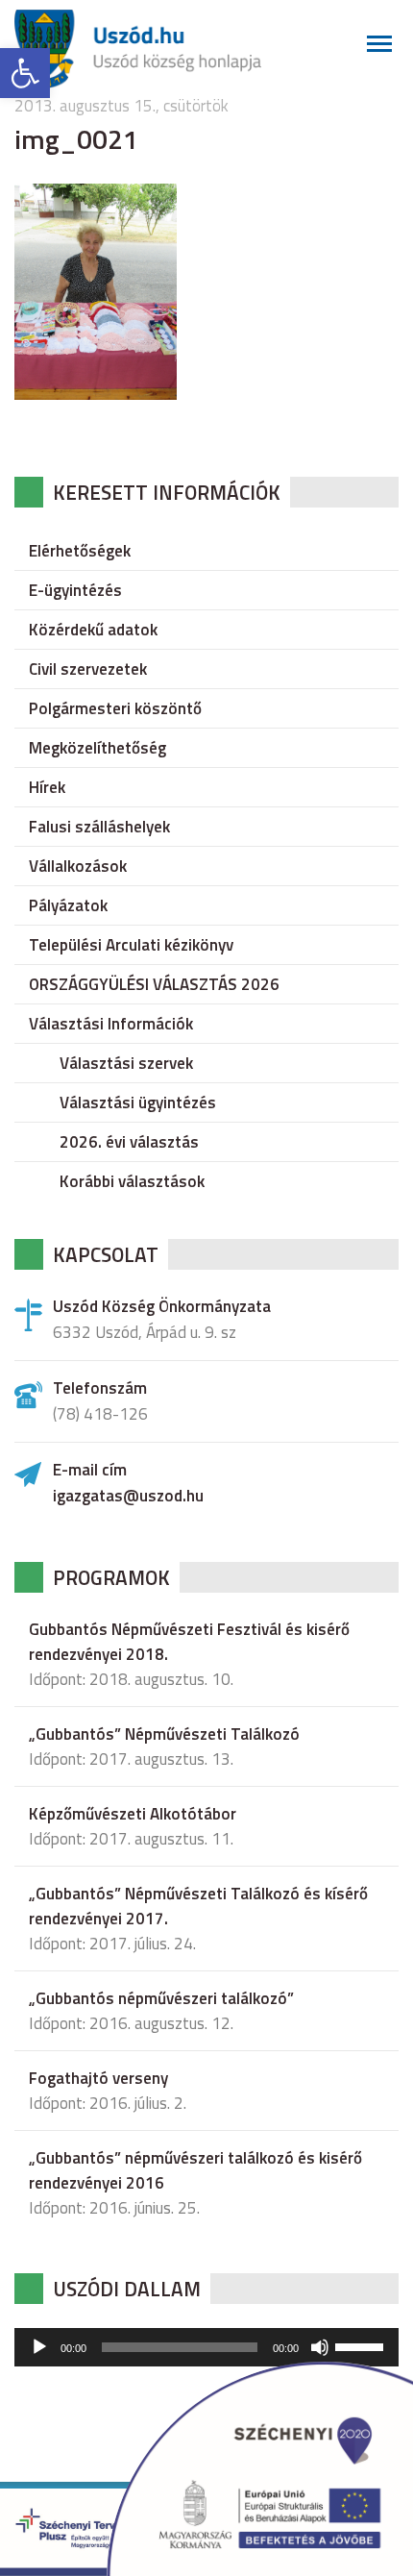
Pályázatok (68, 905)
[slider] (362, 2345)
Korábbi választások (132, 1181)
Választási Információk (111, 1024)
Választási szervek (126, 1063)
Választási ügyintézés (138, 1102)
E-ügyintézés (75, 590)
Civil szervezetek (88, 669)
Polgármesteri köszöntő (115, 708)
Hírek (47, 787)
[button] (25, 73)
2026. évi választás (129, 1142)
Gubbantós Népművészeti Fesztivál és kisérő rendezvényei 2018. (189, 1642)
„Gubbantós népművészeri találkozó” (161, 1998)
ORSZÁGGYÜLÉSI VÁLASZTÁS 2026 (154, 984)
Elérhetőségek (80, 551)
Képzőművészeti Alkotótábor (133, 1814)
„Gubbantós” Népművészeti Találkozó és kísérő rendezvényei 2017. (198, 1906)
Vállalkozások (78, 866)
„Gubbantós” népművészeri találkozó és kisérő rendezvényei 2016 (195, 2170)
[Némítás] (320, 2347)
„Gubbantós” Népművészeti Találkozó (164, 1734)
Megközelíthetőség (97, 748)
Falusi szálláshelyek (99, 827)
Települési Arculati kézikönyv (131, 945)
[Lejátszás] (39, 2347)
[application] (206, 2347)
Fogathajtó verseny (98, 2078)
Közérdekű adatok (93, 630)
